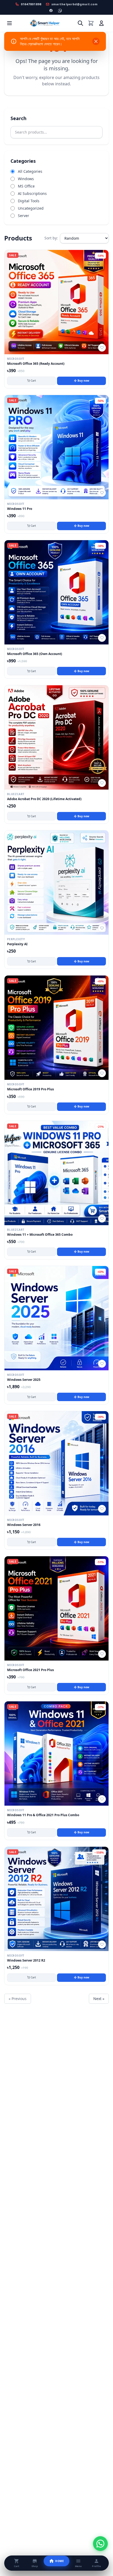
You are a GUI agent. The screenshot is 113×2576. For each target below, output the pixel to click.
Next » (99, 1999)
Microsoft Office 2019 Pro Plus (30, 1089)
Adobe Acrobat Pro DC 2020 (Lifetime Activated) (44, 799)
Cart (33, 381)
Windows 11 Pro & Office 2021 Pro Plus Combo (43, 1815)
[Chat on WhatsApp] (100, 2544)
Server (24, 216)
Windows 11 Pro (20, 509)
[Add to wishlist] (102, 348)
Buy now (83, 381)
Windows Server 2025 (24, 1380)
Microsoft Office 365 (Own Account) (35, 654)
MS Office (26, 186)
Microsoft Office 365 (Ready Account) (36, 364)
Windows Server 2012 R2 (26, 1961)
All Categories (30, 171)
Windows (26, 179)
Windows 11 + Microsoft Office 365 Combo (40, 1235)
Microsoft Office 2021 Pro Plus (30, 1670)
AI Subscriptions (32, 193)
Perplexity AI (17, 944)
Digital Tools (29, 201)
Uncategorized (31, 208)
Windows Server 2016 (24, 1525)
